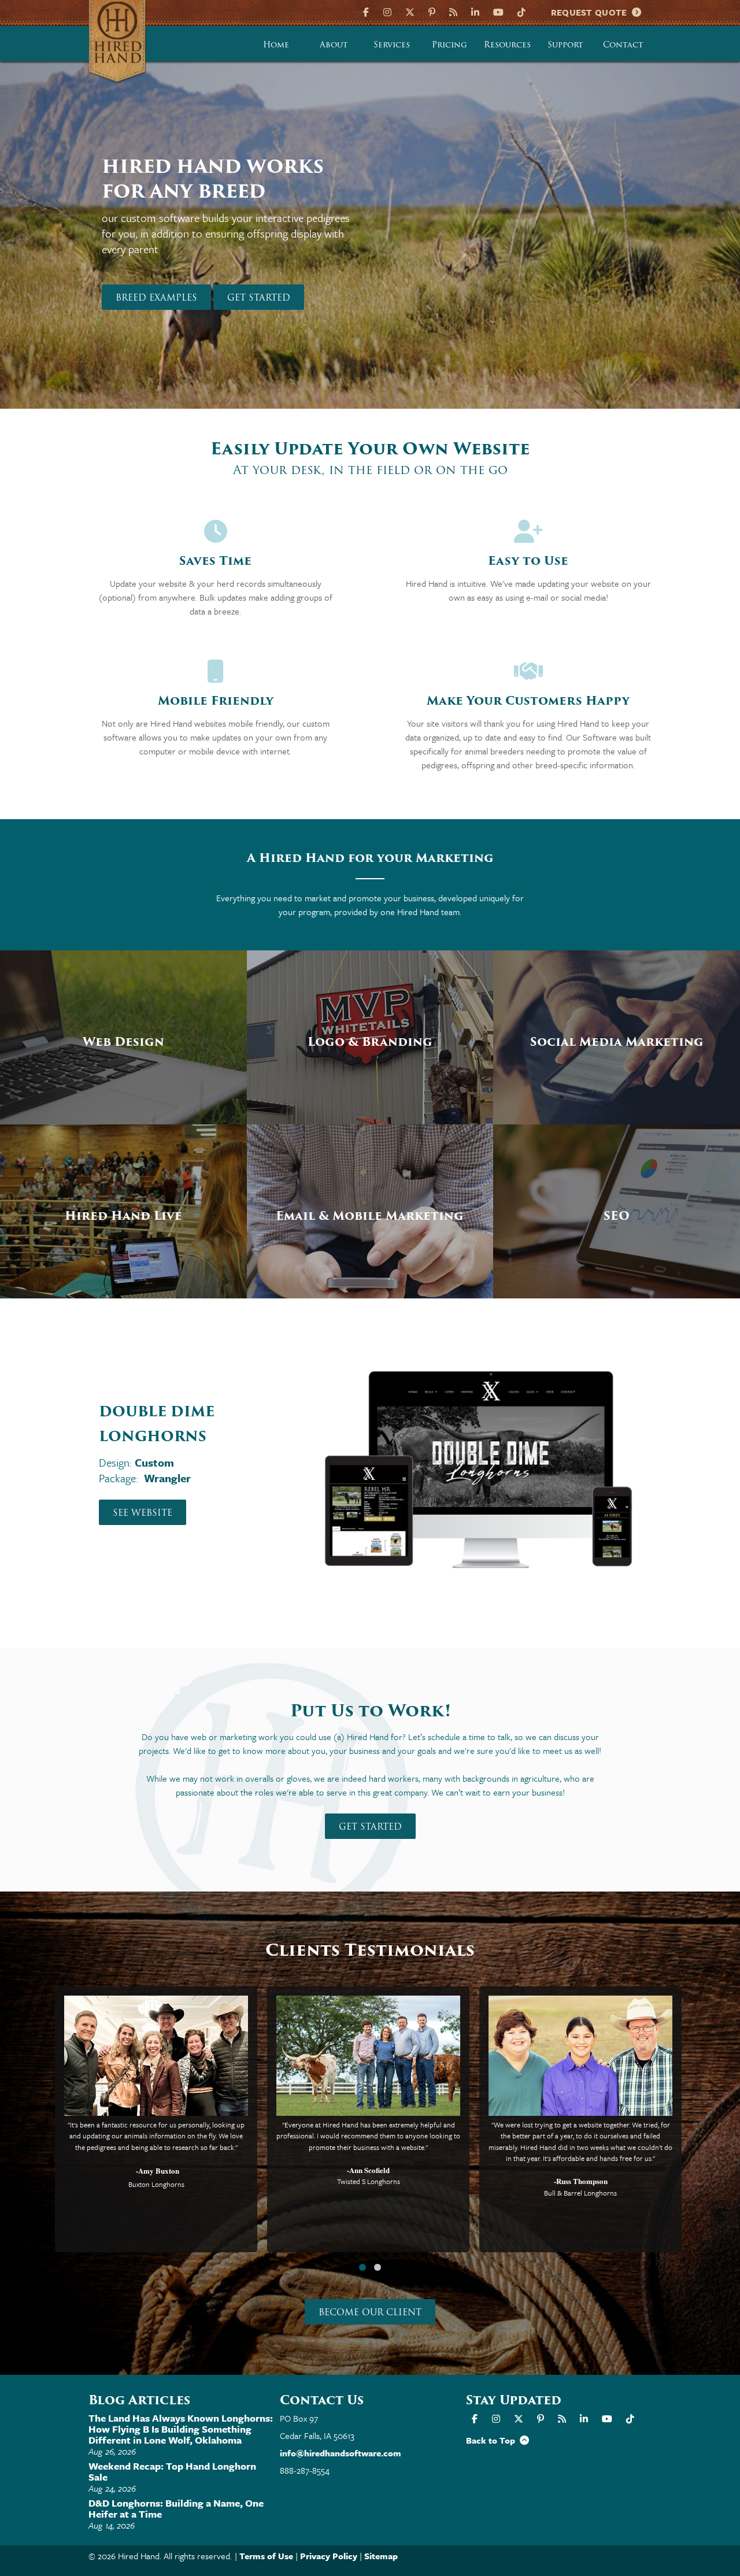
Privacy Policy (329, 2556)
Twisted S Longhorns (369, 2181)
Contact (623, 45)
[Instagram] (387, 11)
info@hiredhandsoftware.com (341, 2453)
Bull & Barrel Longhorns (580, 2193)
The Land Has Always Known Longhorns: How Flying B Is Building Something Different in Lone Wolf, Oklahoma (181, 2429)
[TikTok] (521, 11)
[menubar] (450, 44)
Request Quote (592, 12)
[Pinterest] (432, 11)
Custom (154, 1462)
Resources (507, 45)
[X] (410, 11)
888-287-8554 (305, 2470)
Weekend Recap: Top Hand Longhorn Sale (172, 2471)
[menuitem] (276, 44)
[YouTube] (498, 11)
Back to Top (493, 2440)
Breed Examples (156, 298)
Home (276, 45)
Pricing (449, 45)
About (334, 45)
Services (392, 45)
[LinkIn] (475, 11)
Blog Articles (139, 2400)
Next (711, 247)
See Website (143, 1513)
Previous (29, 247)
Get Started (259, 298)
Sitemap (381, 2556)
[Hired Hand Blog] (453, 11)
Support (565, 45)
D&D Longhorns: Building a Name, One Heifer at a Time (176, 2508)
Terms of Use (266, 2556)
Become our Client (370, 2312)
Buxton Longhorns (156, 2184)
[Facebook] (367, 11)
